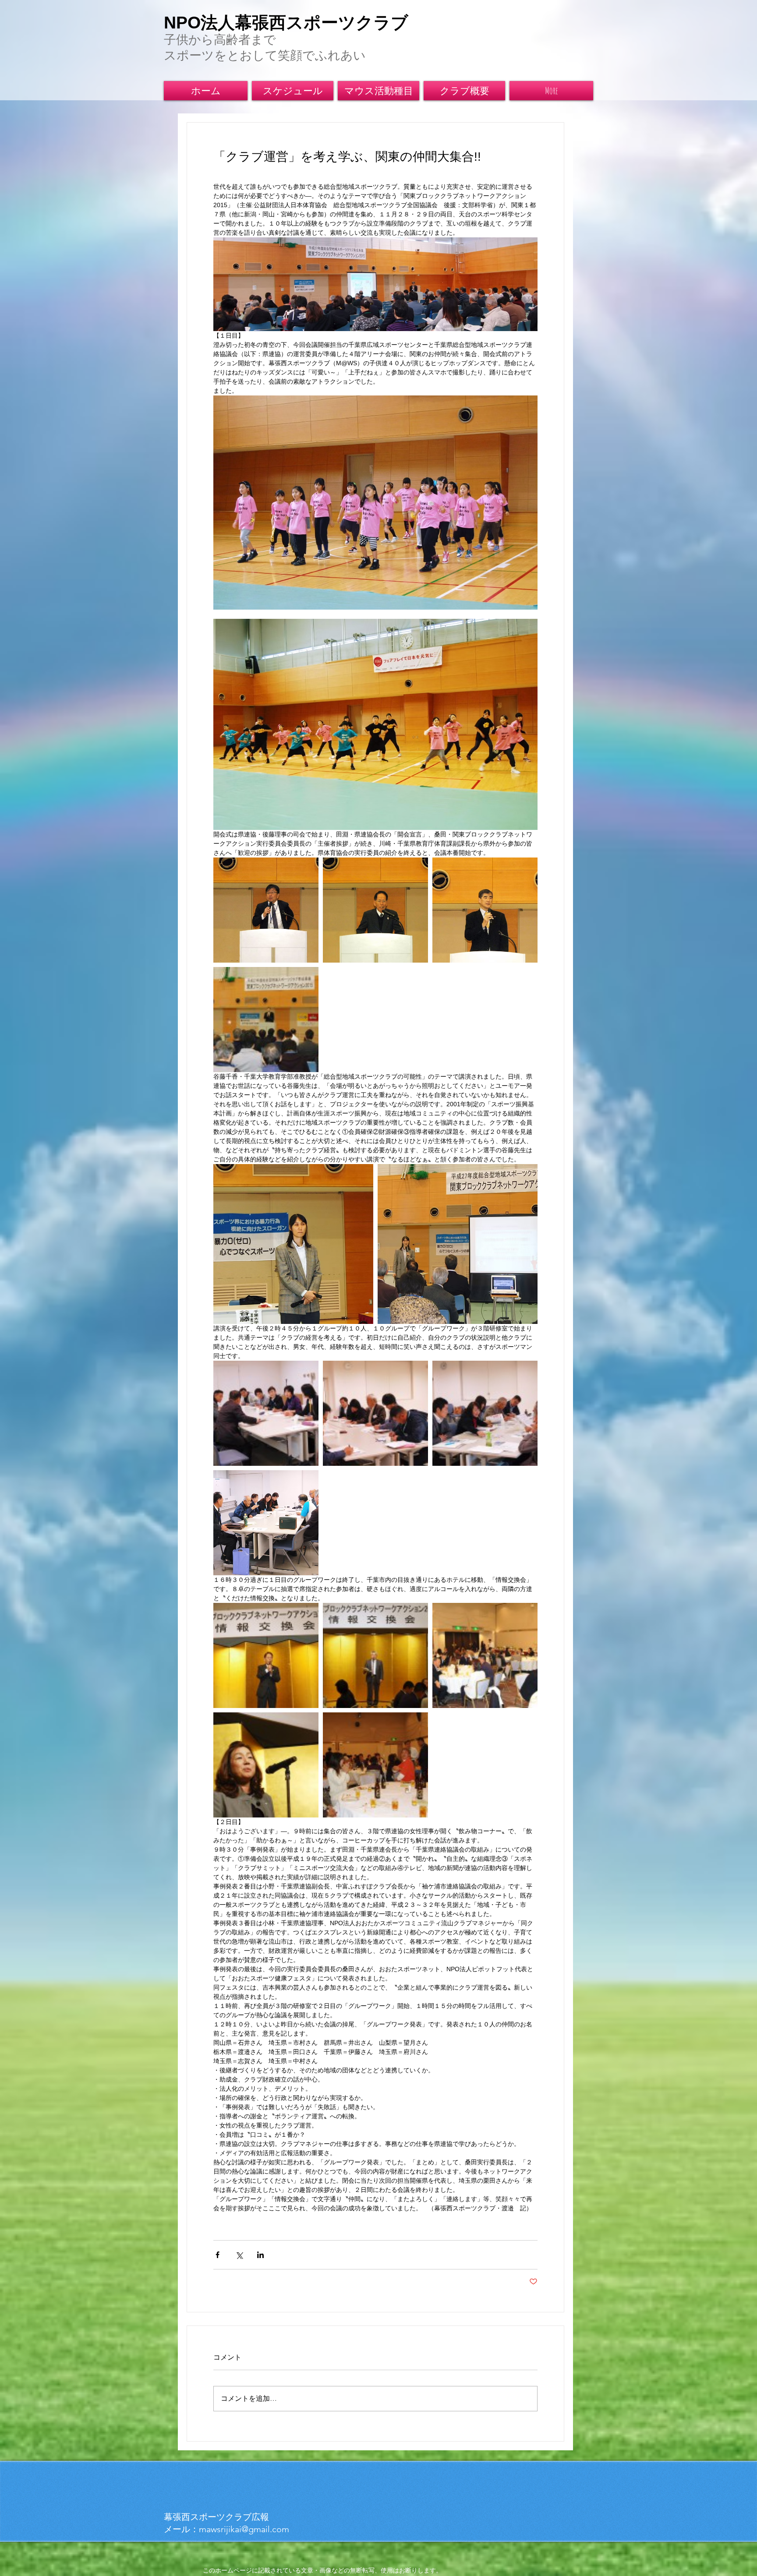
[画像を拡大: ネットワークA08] (293, 1244)
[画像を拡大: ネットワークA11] (266, 1413)
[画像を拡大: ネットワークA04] (375, 910)
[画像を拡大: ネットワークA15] (375, 1655)
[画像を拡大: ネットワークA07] (266, 1020)
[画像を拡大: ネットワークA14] (266, 1655)
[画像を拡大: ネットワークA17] (375, 1765)
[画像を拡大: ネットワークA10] (266, 1523)
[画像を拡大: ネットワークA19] (266, 1765)
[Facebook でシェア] (218, 2255)
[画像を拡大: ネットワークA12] (375, 1413)
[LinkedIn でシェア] (260, 2255)
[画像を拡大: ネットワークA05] (485, 910)
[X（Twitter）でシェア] (239, 2255)
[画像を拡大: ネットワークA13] (485, 1413)
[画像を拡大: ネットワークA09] (458, 1244)
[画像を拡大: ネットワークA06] (266, 910)
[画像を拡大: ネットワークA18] (485, 1655)
